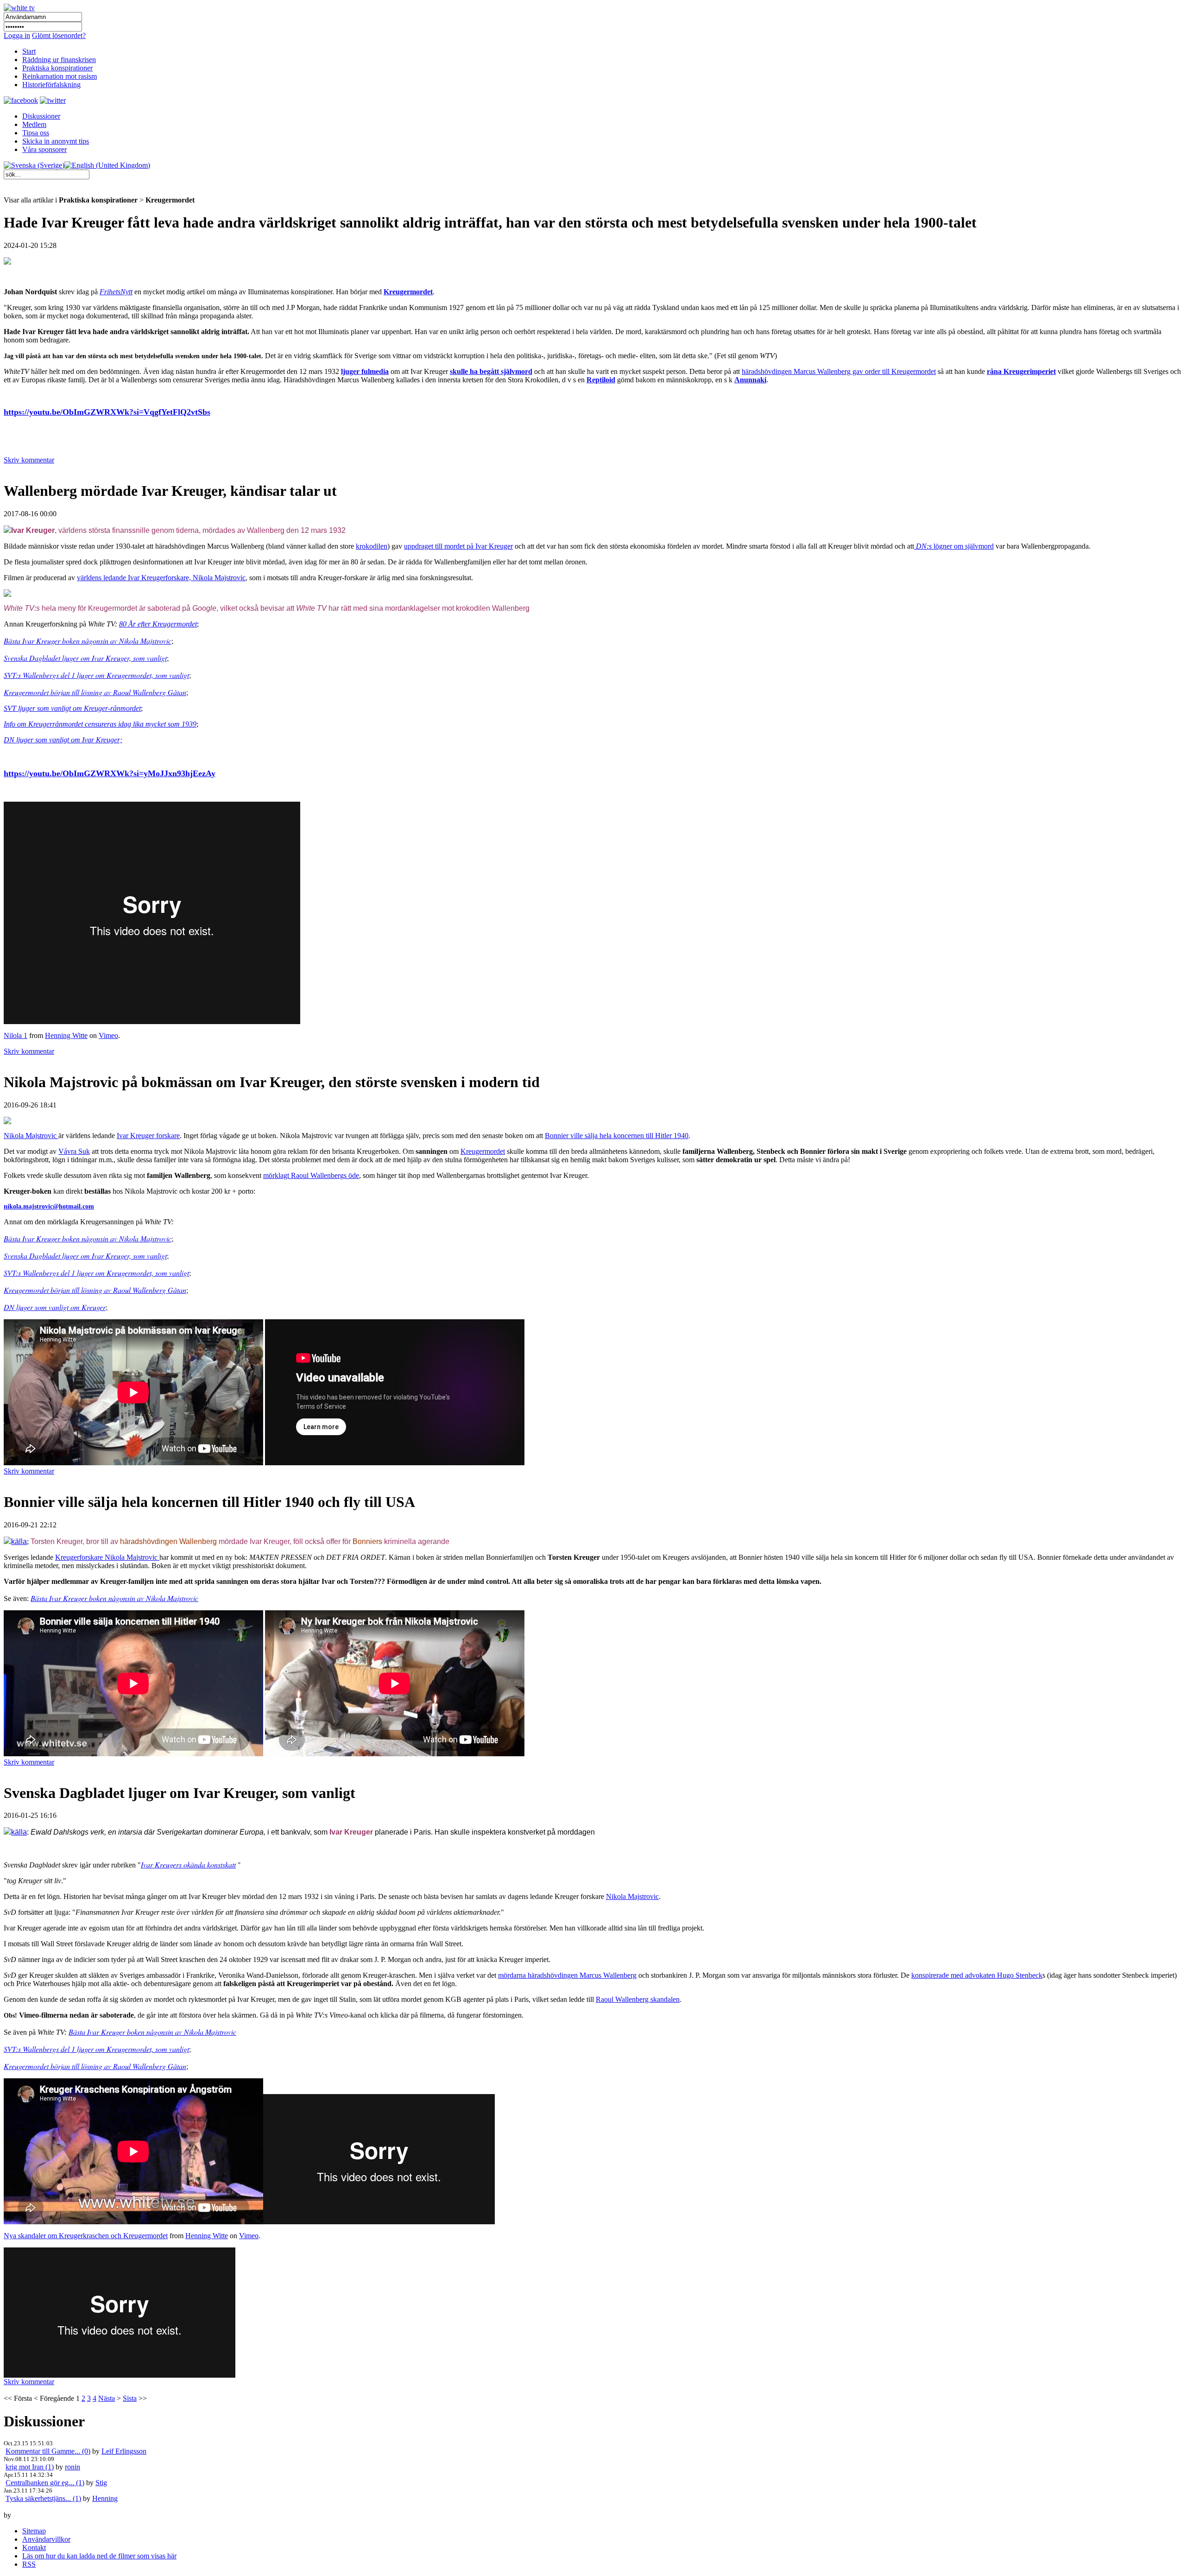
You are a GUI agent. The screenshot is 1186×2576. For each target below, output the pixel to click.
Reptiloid (601, 380)
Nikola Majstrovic (31, 1136)
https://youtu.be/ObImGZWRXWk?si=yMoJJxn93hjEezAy (110, 773)
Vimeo (108, 1035)
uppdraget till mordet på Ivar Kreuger (458, 546)
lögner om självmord (955, 546)
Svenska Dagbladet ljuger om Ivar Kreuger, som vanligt (85, 658)
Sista (130, 2398)
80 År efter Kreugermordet (158, 624)
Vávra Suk (74, 1151)
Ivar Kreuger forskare (148, 1136)
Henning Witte (66, 1035)
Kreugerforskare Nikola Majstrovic (107, 1557)
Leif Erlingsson (124, 2451)
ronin (73, 2467)
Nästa (107, 2398)
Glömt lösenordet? (59, 35)
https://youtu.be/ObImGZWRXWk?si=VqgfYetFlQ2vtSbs (107, 412)
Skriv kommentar (29, 460)
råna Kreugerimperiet (1021, 371)
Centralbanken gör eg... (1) (45, 2483)
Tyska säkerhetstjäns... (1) (43, 2498)
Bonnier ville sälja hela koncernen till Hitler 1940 (617, 1136)
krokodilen (372, 546)
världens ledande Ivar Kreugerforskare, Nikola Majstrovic (161, 578)
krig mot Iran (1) (30, 2467)
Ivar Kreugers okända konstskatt (188, 1864)
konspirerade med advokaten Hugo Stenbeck (977, 1975)
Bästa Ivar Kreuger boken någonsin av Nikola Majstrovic (88, 641)
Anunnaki (750, 380)
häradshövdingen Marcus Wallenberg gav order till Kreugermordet (839, 371)
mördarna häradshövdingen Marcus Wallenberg (567, 1975)
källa (19, 1541)
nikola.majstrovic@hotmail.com (49, 1206)
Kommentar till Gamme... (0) (48, 2451)
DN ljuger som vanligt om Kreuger (55, 1307)
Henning (105, 2498)
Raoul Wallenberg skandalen (638, 1999)
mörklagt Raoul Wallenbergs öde (311, 1175)
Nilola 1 (16, 1035)
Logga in (17, 35)
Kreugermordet (408, 292)
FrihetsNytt (116, 292)
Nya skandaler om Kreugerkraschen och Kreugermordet (86, 2236)
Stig (101, 2483)
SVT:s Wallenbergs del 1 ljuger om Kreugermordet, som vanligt (96, 675)
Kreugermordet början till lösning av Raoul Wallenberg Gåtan (95, 692)
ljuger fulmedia (365, 371)
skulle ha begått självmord (491, 371)
